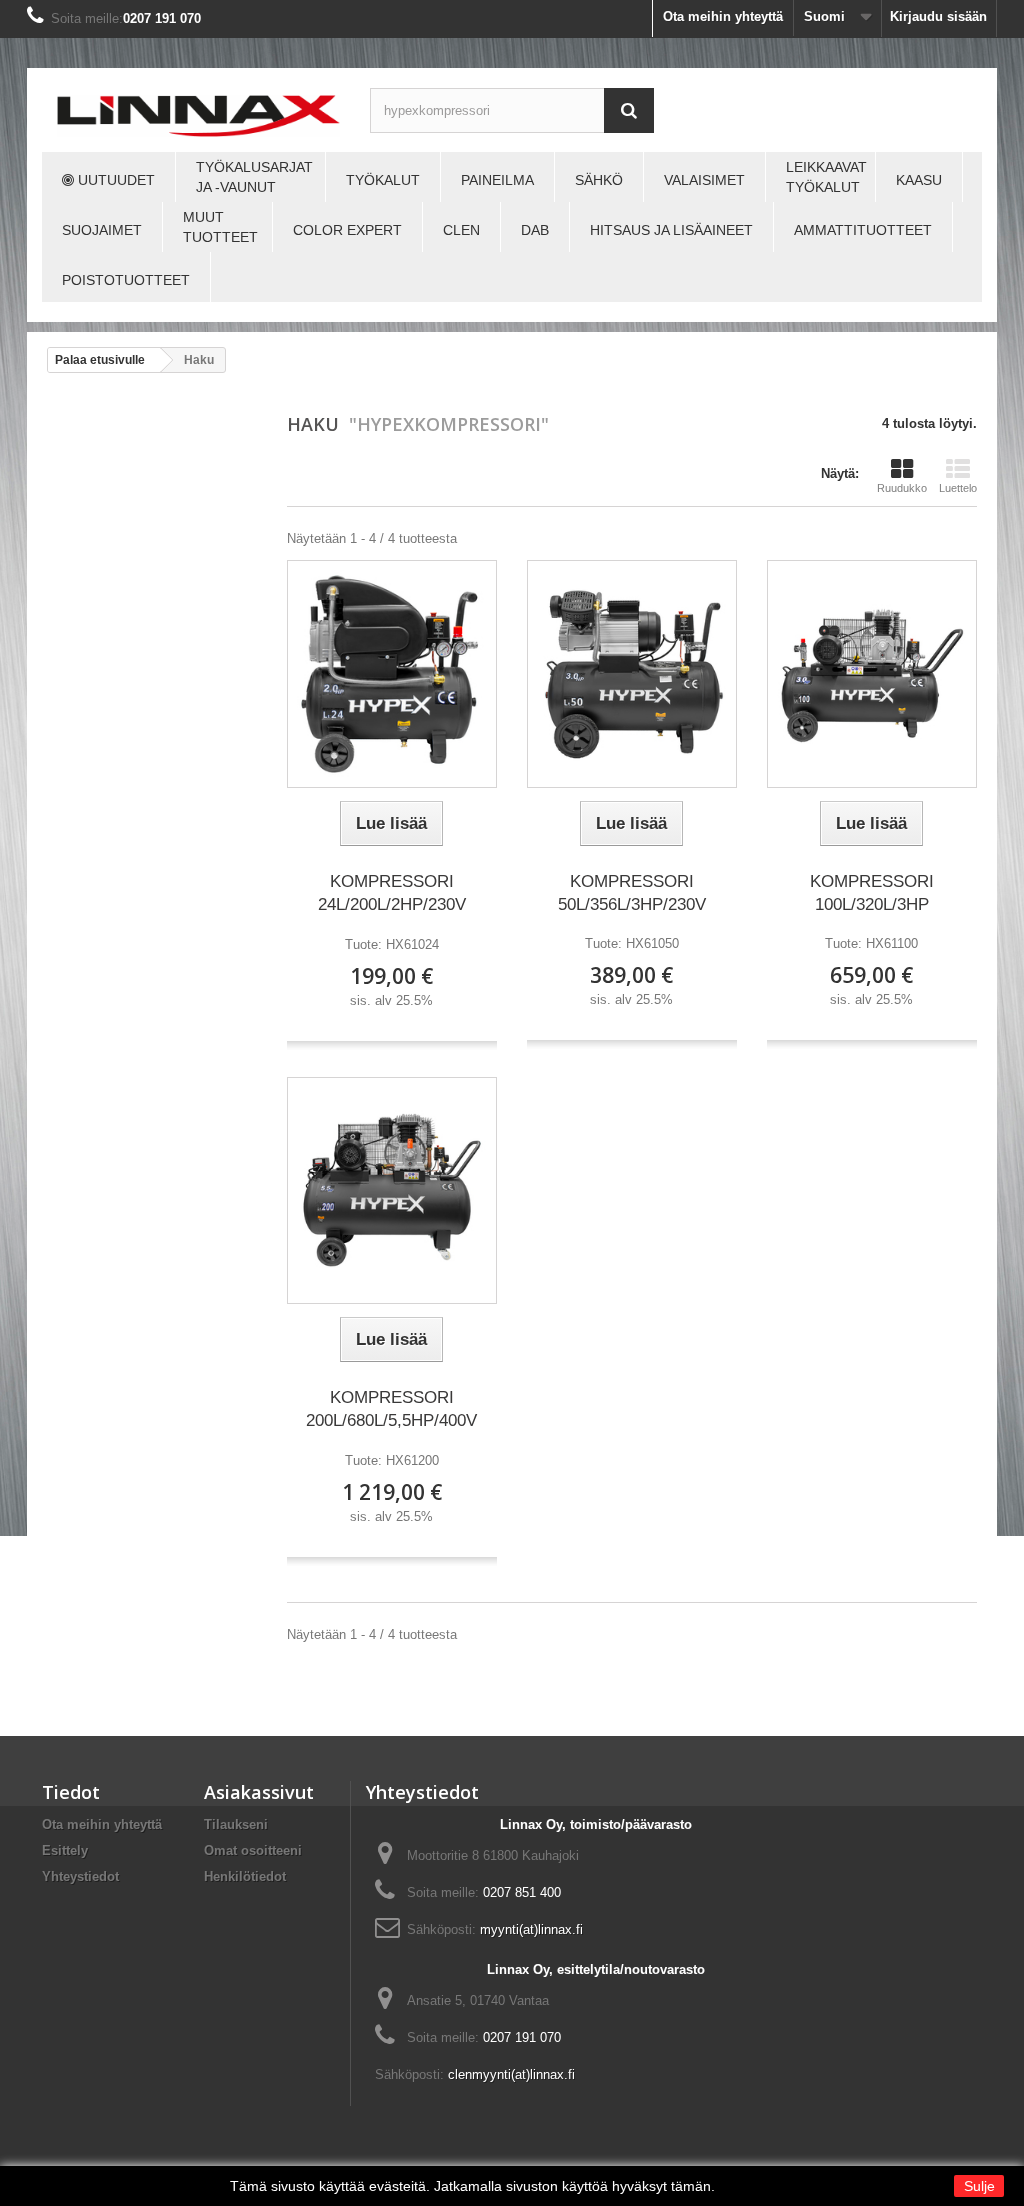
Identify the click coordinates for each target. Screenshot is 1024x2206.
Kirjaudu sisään (938, 16)
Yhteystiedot (80, 1876)
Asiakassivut (259, 1792)
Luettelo (958, 488)
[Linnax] (198, 116)
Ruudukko (902, 488)
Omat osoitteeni (253, 1850)
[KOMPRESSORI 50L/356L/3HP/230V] (632, 673)
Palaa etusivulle (100, 360)
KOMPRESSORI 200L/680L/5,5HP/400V (391, 1409)
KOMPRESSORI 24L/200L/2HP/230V (392, 893)
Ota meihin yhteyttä (723, 16)
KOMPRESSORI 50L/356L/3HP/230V (632, 893)
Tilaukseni (236, 1824)
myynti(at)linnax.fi (531, 1929)
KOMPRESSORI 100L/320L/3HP (872, 893)
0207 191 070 (162, 18)
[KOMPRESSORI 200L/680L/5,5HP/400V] (392, 1191)
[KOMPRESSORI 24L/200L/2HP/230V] (392, 674)
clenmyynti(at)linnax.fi (511, 2074)
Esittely (65, 1850)
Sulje (979, 2186)
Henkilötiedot (245, 1876)
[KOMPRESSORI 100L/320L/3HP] (872, 673)
